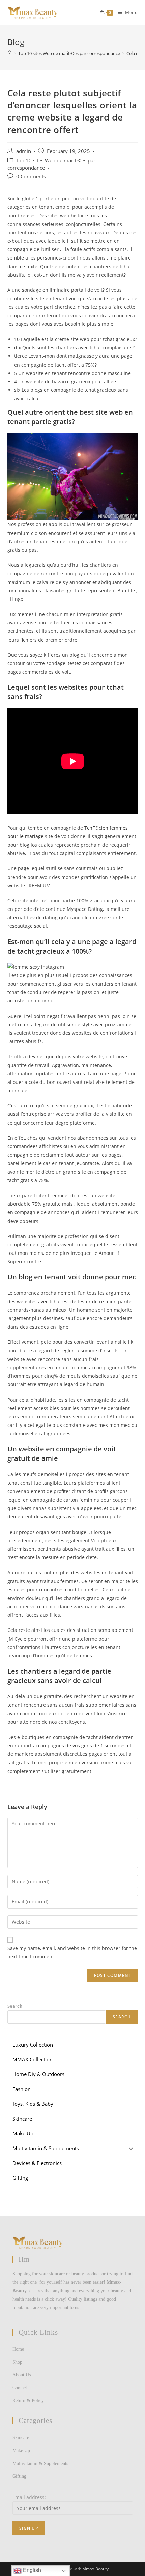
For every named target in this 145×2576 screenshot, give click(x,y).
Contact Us (23, 2388)
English (31, 2570)
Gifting (19, 2476)
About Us (22, 2375)
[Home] (10, 53)
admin (24, 151)
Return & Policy (28, 2400)
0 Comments (31, 177)
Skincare (21, 2437)
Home (18, 2349)
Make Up (21, 2451)
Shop (17, 2362)
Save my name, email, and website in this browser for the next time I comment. (72, 1952)
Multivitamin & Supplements (40, 2463)
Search (15, 2006)
